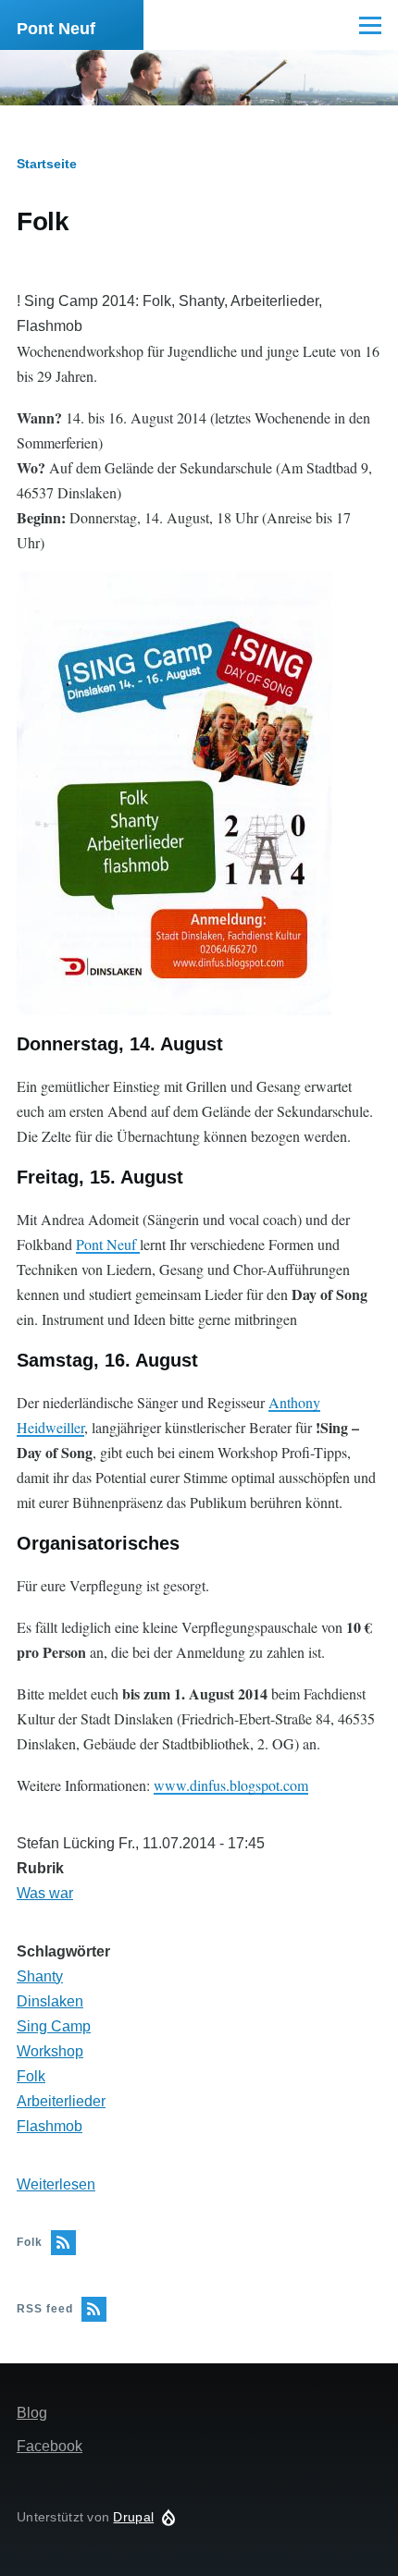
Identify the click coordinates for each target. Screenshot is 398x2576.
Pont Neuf (56, 29)
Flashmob (50, 2126)
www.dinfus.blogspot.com (231, 1785)
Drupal (133, 2517)
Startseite (47, 164)
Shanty (40, 1976)
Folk (31, 2076)
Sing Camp (54, 2026)
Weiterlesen (56, 2184)
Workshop (50, 2051)
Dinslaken (50, 2001)
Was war (45, 1893)
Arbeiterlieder (61, 2101)
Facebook (50, 2446)
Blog (32, 2413)
